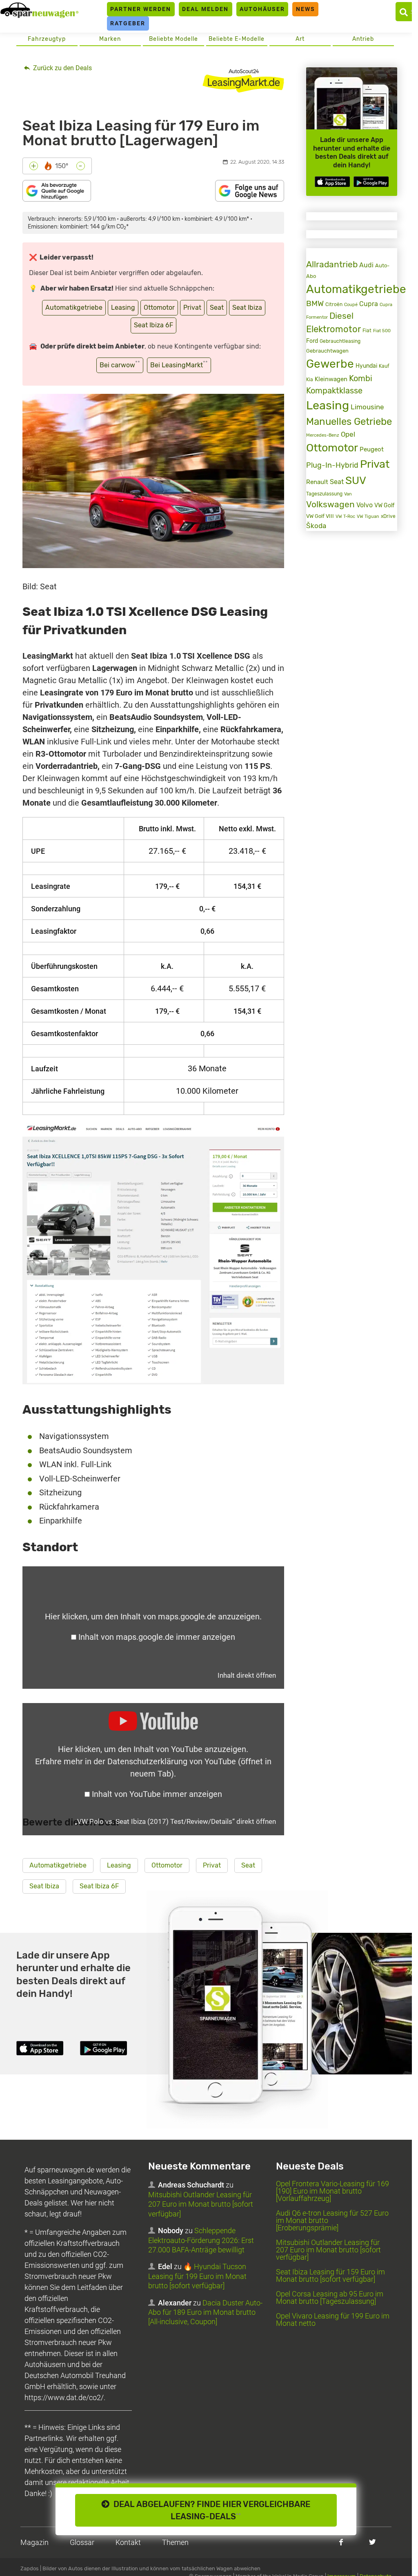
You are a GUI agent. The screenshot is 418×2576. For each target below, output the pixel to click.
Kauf (384, 366)
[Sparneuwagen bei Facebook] (341, 2542)
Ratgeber (128, 23)
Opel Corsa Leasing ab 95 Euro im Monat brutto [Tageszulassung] (330, 2297)
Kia (310, 380)
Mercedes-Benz (323, 435)
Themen (175, 2542)
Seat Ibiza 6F (153, 325)
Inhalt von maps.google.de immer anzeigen (157, 1637)
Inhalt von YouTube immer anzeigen (157, 1794)
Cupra (369, 304)
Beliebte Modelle (173, 39)
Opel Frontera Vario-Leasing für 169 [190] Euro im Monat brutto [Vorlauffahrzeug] (332, 2191)
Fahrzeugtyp (47, 39)
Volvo (365, 505)
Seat (217, 308)
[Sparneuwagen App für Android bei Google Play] (371, 182)
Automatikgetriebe (74, 308)
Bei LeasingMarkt (179, 364)
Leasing (123, 308)
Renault (317, 482)
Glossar (82, 2542)
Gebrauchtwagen (327, 351)
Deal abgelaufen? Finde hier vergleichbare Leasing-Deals (210, 2510)
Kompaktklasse (334, 391)
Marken (110, 39)
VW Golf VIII (320, 516)
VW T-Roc (345, 516)
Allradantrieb (332, 264)
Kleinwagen (331, 379)
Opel (348, 434)
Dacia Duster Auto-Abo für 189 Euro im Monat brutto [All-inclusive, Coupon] (205, 2312)
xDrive (388, 516)
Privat (192, 308)
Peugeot (372, 449)
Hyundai (366, 366)
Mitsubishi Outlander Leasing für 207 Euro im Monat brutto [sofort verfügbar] (201, 2204)
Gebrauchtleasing (340, 341)
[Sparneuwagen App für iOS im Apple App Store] (332, 182)
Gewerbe (330, 364)
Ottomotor (159, 308)
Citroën (334, 304)
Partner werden (141, 9)
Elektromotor (334, 329)
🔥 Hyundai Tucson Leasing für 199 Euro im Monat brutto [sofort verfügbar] (197, 2276)
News (306, 9)
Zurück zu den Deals (62, 68)
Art (300, 39)
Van (348, 494)
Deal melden (205, 9)
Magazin (34, 2542)
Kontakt (128, 2542)
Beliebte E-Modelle (237, 39)
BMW (315, 303)
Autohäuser (262, 9)
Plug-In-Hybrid (332, 465)
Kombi (361, 379)
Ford (312, 341)
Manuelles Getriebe (349, 422)
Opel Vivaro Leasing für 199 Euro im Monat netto (333, 2320)
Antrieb (363, 39)
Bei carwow (120, 364)
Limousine (367, 407)
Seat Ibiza (247, 308)
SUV (356, 480)
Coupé (351, 304)
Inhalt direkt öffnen (247, 1675)
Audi (366, 265)
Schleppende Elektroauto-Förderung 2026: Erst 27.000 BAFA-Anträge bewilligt (201, 2240)
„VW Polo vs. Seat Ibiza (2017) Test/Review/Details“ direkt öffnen (175, 1821)
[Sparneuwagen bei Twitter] (372, 2542)
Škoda (316, 526)
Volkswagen (330, 504)
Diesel (341, 316)
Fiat (367, 331)
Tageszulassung (324, 494)
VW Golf (384, 505)
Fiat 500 (382, 331)
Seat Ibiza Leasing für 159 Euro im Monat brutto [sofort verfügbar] (330, 2275)
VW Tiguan (368, 516)
